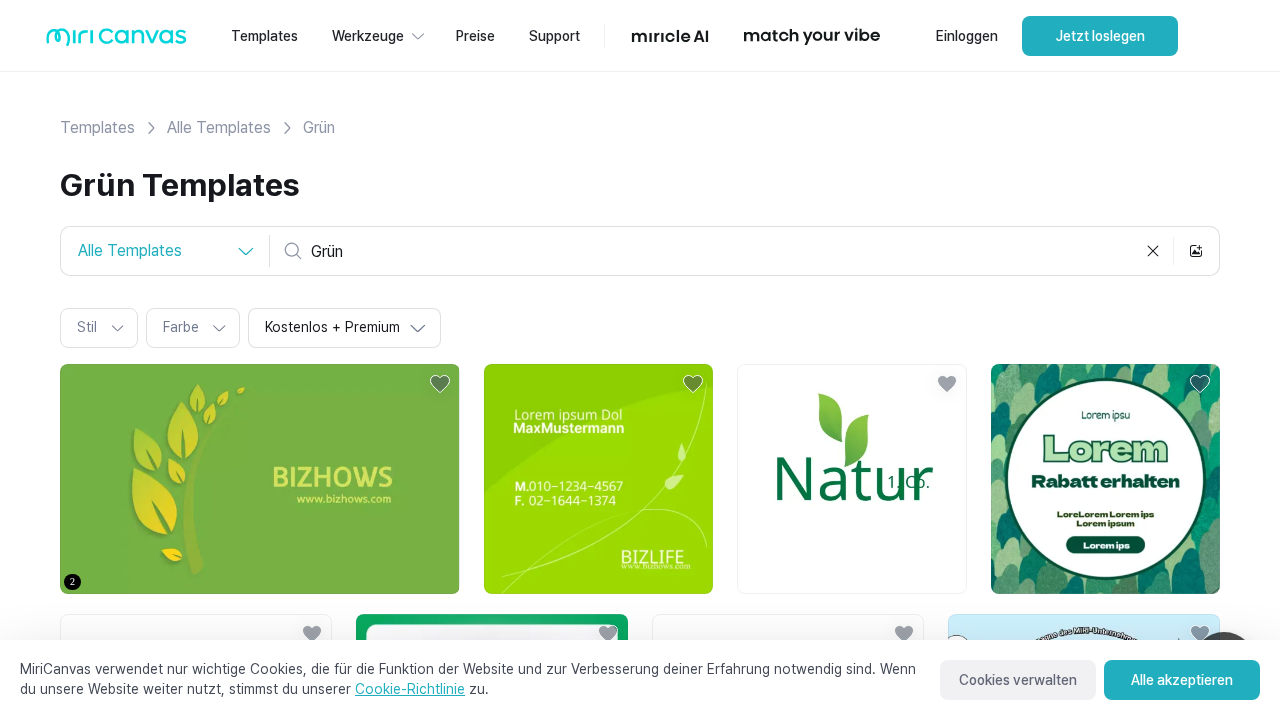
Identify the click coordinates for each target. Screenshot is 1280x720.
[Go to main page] (116, 41)
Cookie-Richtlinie (410, 689)
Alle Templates (219, 127)
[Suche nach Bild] (1196, 251)
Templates (97, 127)
